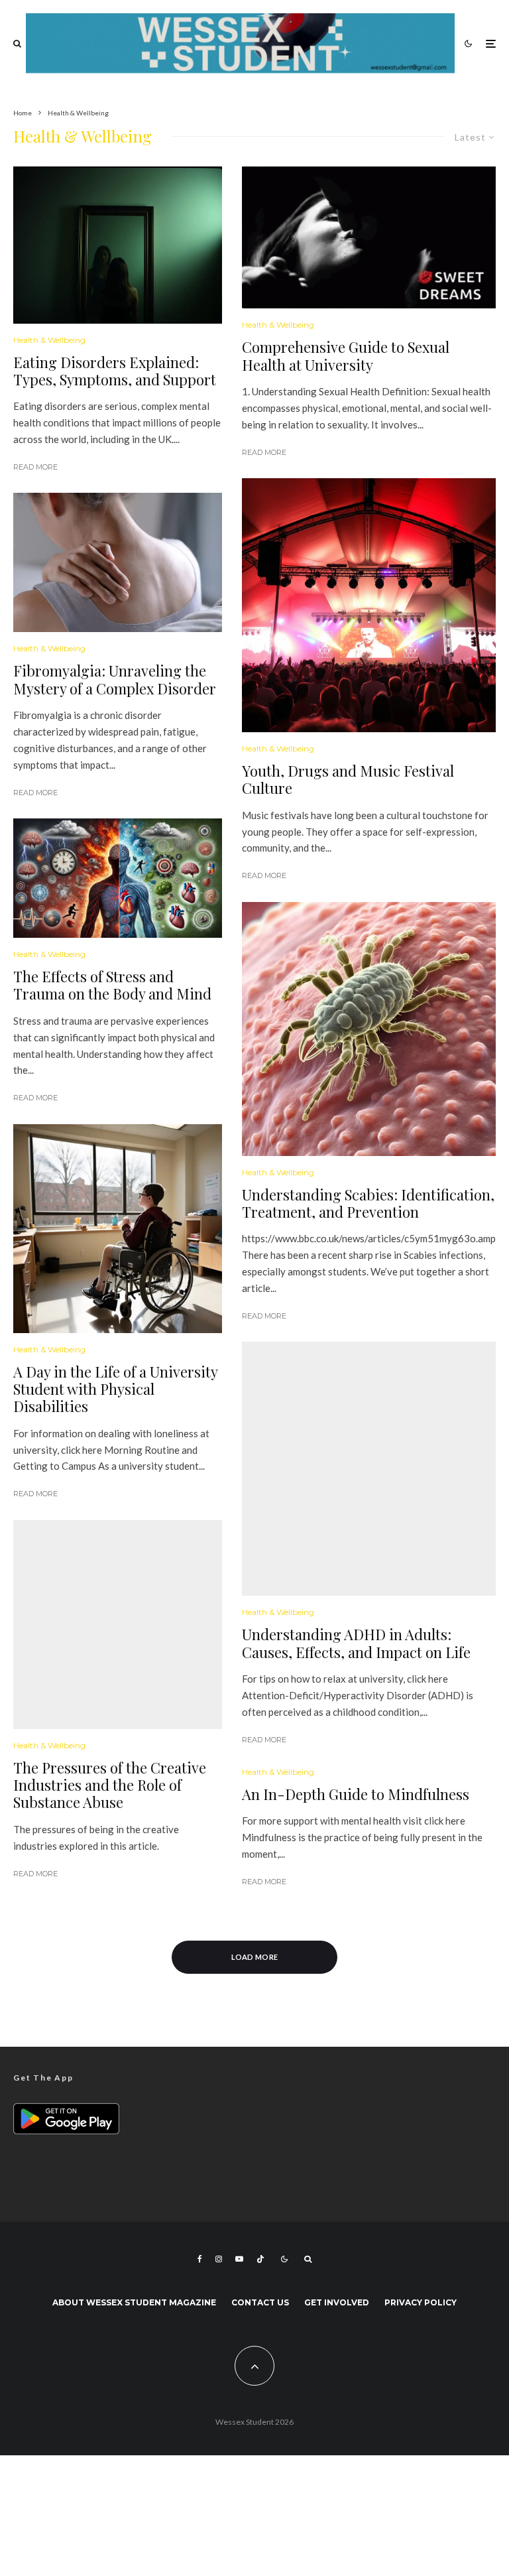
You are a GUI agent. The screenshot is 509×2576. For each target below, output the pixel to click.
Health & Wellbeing (49, 340)
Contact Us (260, 2302)
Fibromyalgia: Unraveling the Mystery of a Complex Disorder (115, 679)
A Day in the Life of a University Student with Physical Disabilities (115, 1389)
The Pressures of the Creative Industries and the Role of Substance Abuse (110, 1785)
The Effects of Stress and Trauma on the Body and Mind (112, 985)
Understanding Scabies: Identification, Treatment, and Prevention (368, 1203)
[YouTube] (239, 2259)
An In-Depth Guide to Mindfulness (356, 1794)
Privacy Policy (421, 2302)
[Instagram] (219, 2259)
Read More (35, 467)
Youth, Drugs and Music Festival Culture (348, 780)
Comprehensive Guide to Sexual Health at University (346, 356)
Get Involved (337, 2302)
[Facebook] (200, 2259)
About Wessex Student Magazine (134, 2302)
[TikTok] (260, 2259)
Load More (255, 1957)
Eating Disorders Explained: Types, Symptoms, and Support (115, 371)
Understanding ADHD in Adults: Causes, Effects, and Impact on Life (356, 1643)
